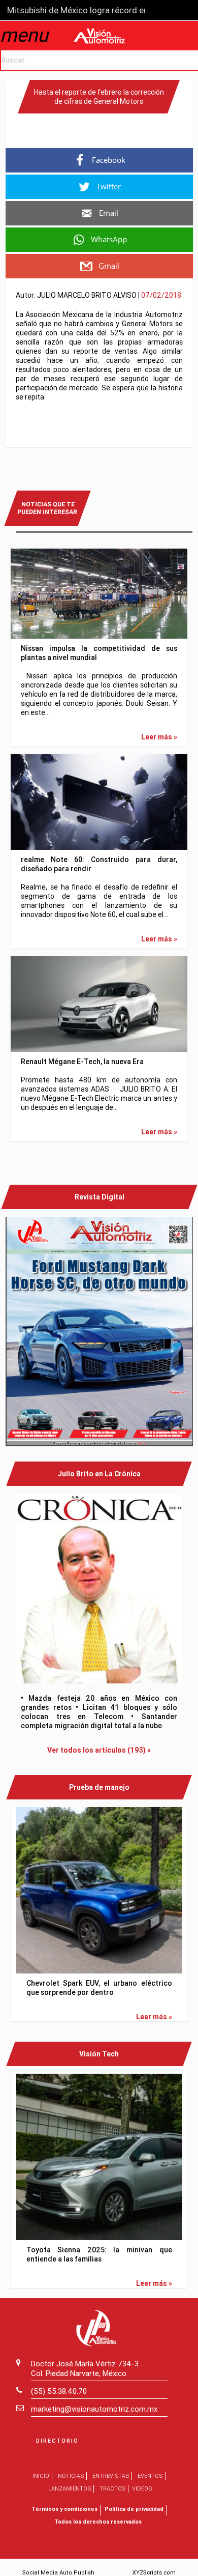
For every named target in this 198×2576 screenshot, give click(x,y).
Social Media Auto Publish (58, 2572)
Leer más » (159, 737)
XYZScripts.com (154, 2572)
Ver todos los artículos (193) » (99, 1750)
